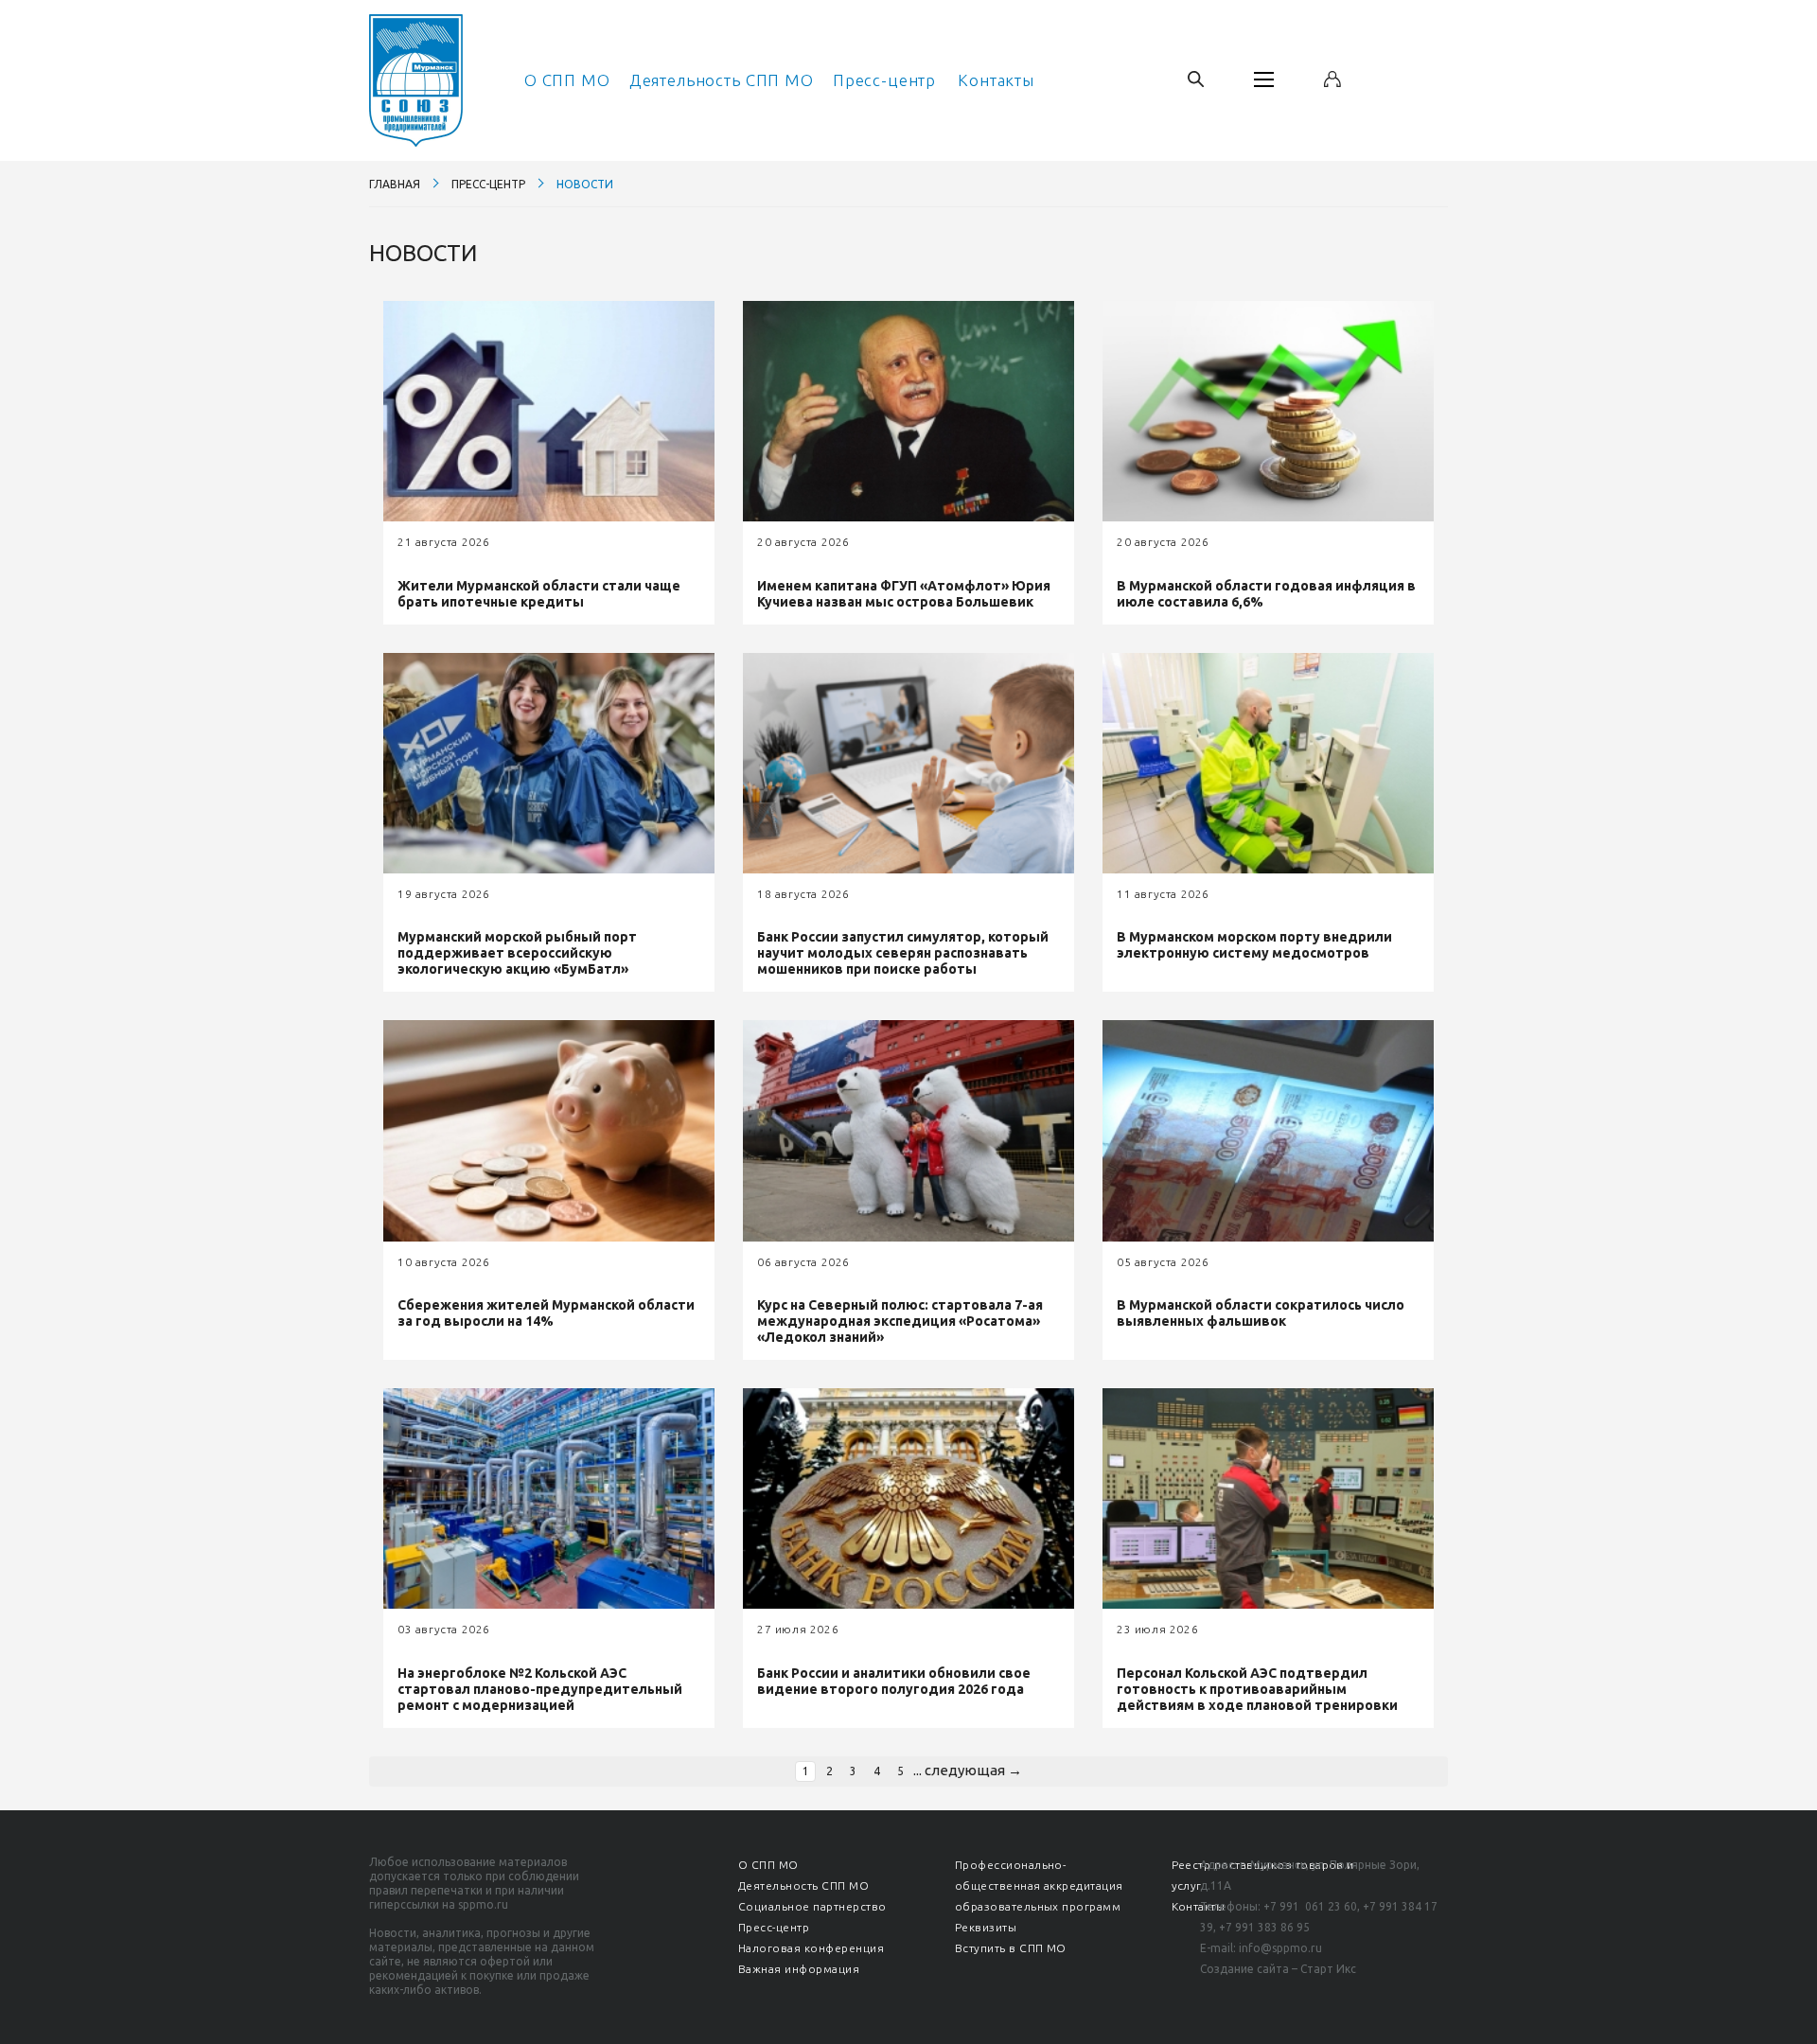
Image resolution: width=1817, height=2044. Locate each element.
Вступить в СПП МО (1011, 1948)
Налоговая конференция (811, 1948)
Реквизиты (986, 1927)
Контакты (996, 80)
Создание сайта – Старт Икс (1278, 1969)
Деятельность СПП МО (722, 80)
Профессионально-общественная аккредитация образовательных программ (1039, 1885)
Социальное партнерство (812, 1906)
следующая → (973, 1770)
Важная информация (799, 1969)
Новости (585, 184)
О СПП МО (567, 80)
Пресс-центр (884, 80)
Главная (395, 184)
